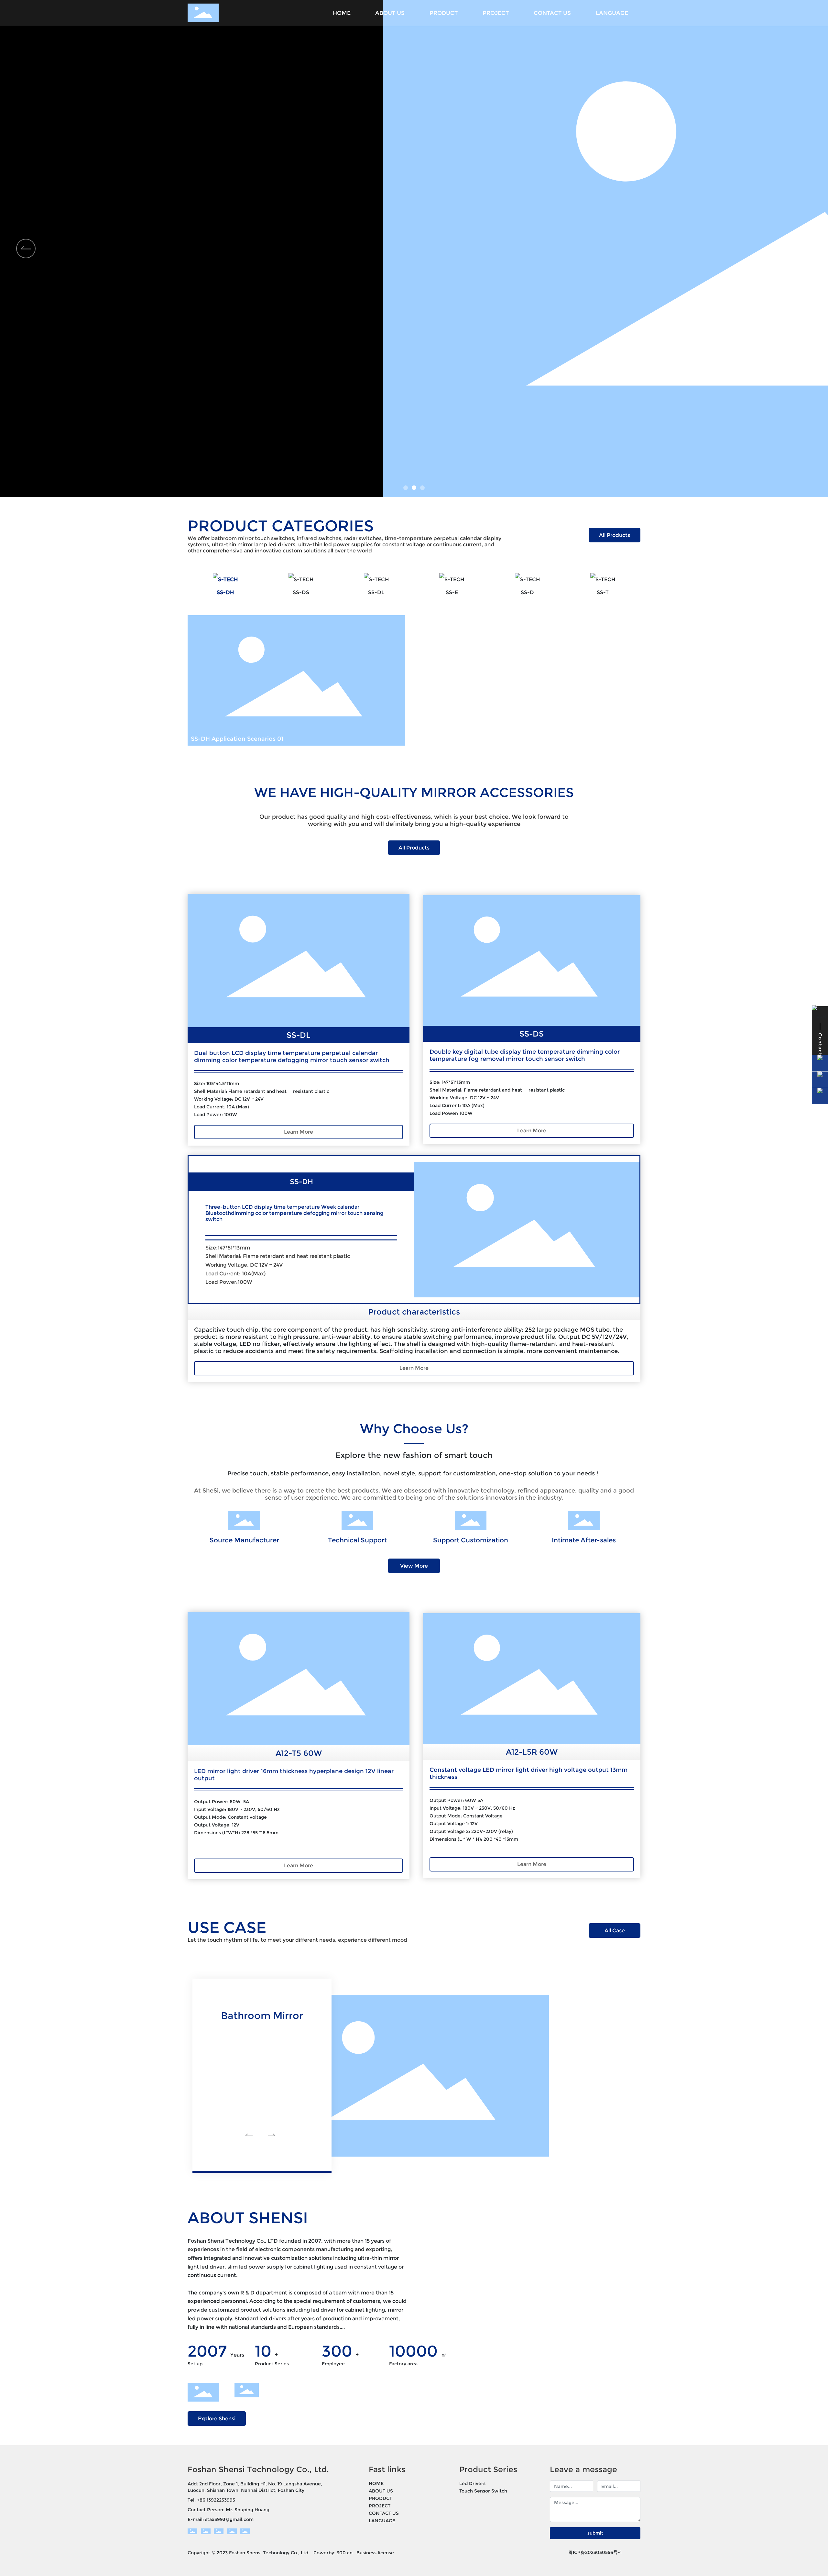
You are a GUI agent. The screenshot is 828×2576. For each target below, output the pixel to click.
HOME (376, 2483)
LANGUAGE (382, 2521)
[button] (406, 488)
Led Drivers (472, 2483)
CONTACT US (384, 2513)
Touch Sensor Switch (483, 2491)
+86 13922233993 (216, 2500)
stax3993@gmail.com (229, 2519)
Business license (375, 2553)
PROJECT (380, 2506)
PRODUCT (380, 2498)
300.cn (345, 2553)
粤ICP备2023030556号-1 (595, 2552)
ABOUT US (381, 2491)
